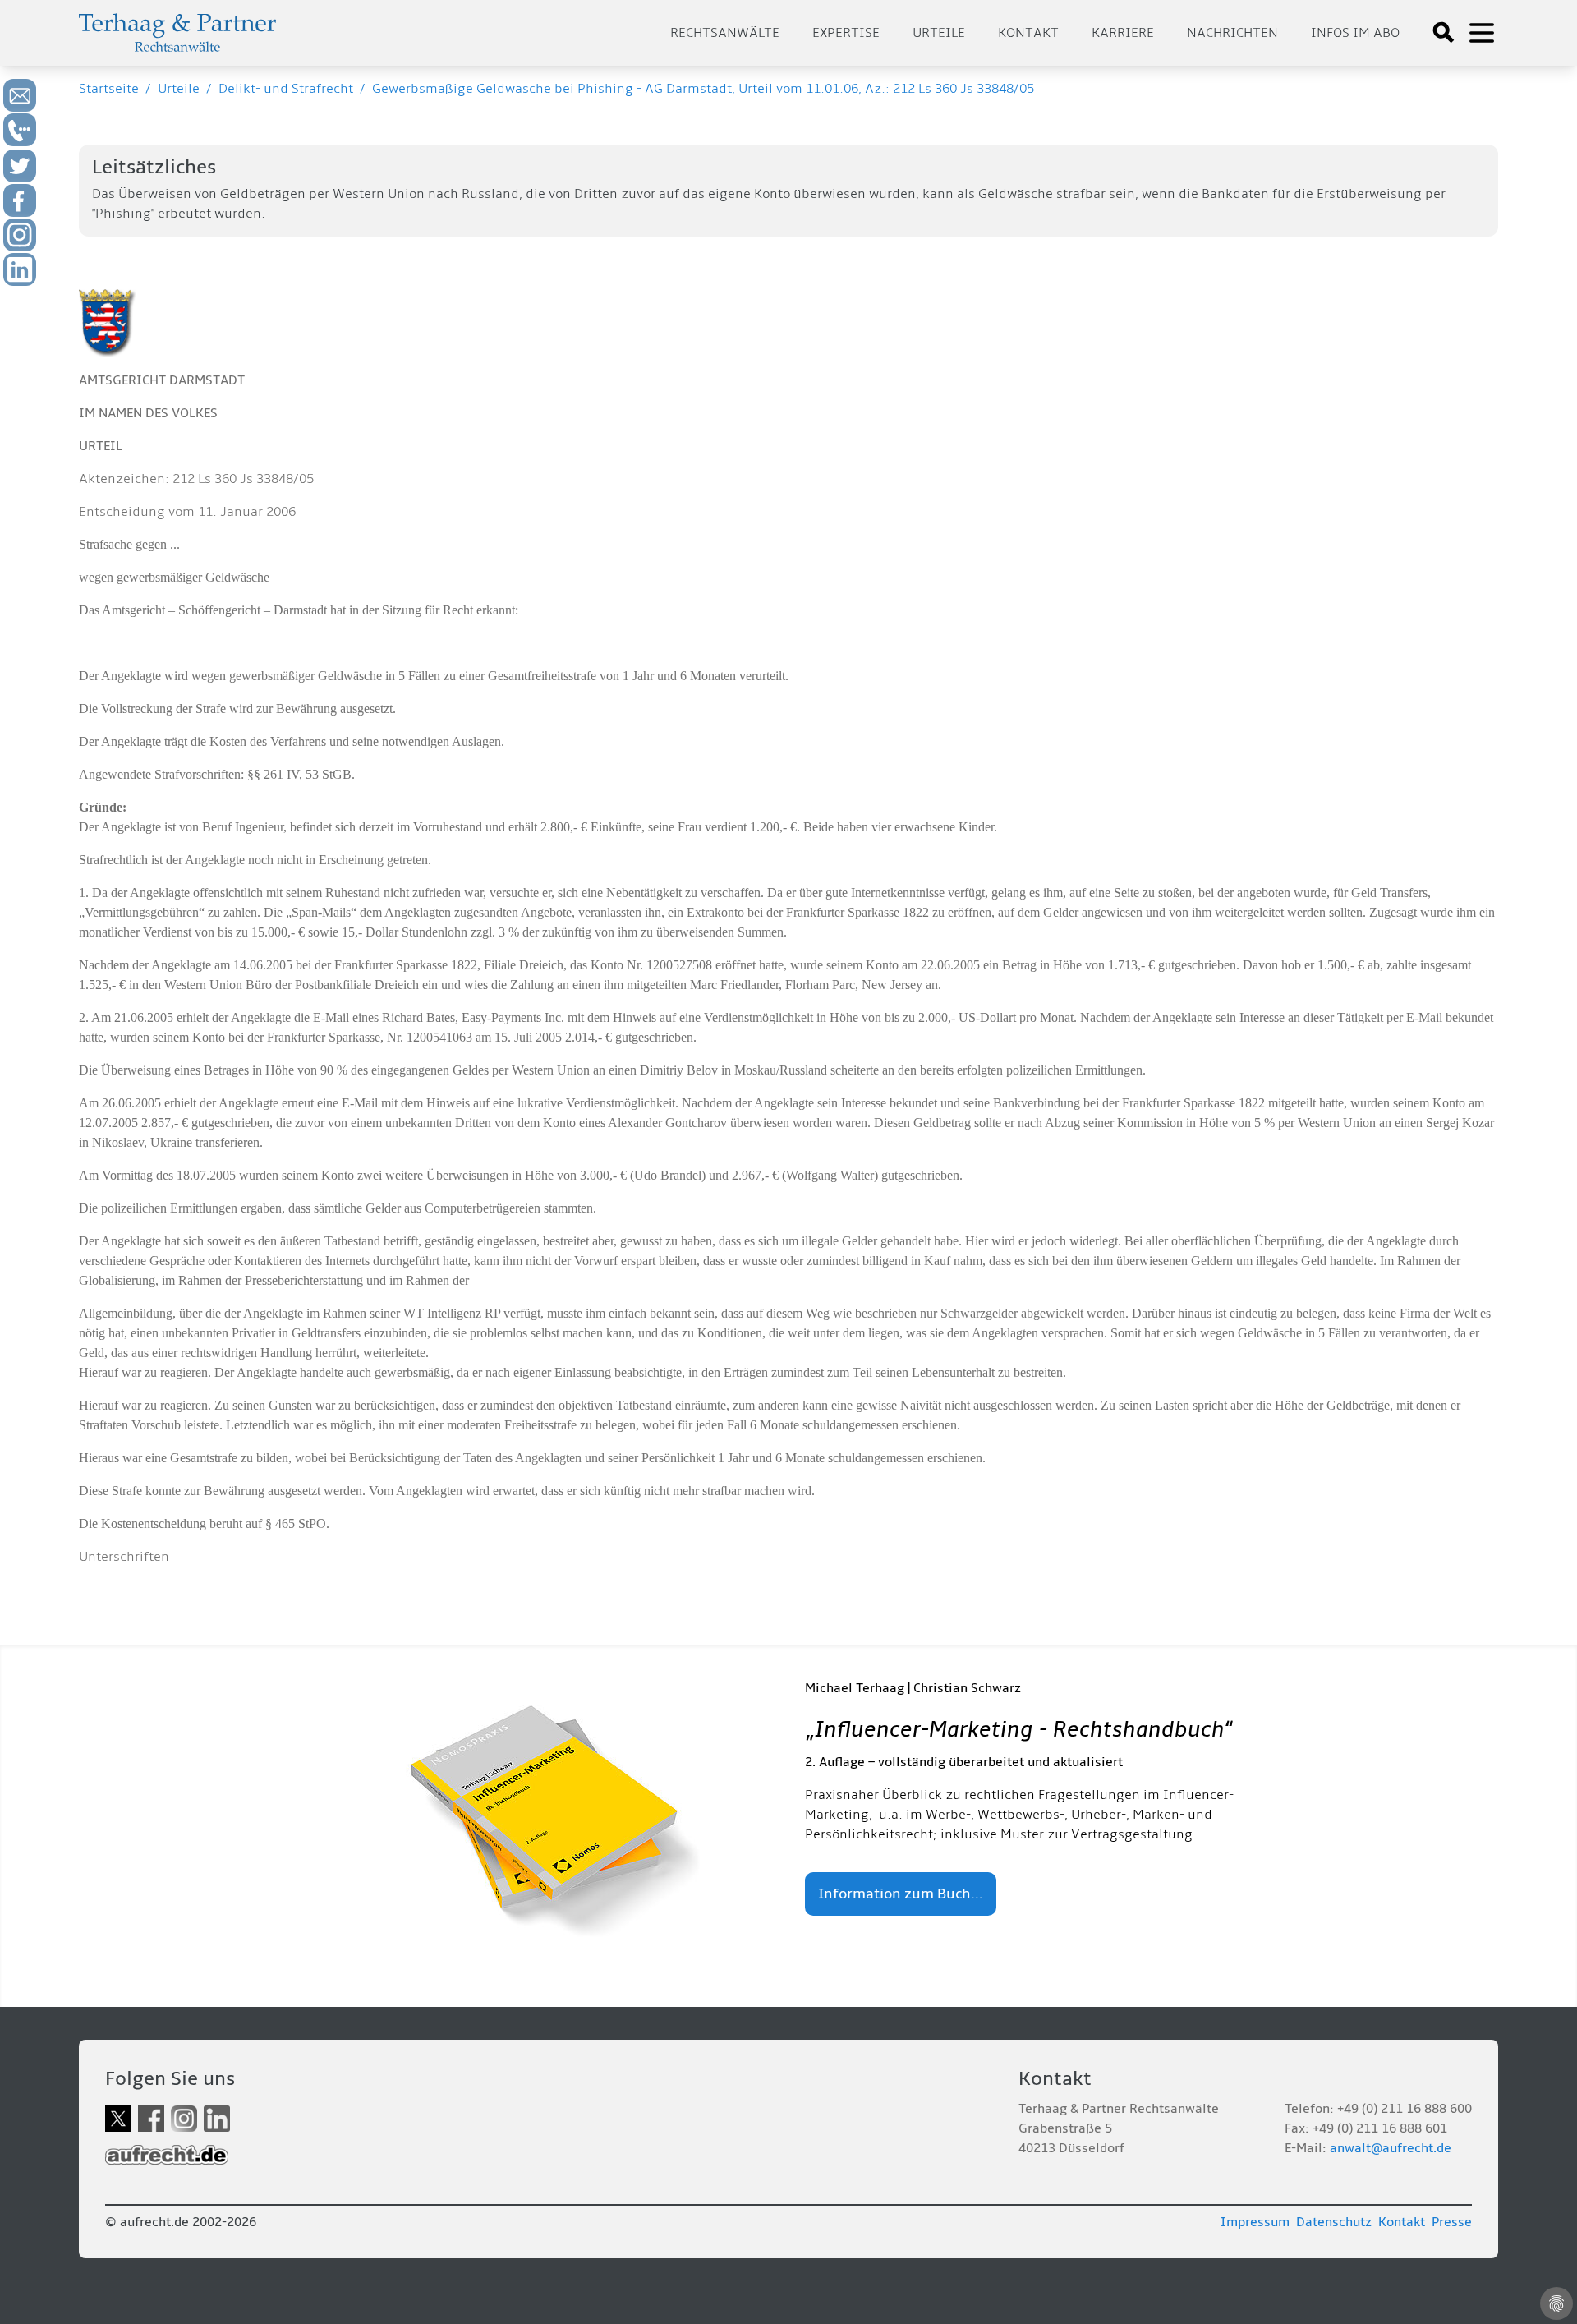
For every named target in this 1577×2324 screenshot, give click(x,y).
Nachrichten (1232, 33)
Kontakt (1028, 33)
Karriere (1123, 33)
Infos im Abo (1355, 33)
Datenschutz (1334, 2222)
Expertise (846, 33)
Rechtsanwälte (725, 33)
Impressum (1255, 2222)
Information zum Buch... (901, 1894)
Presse (1452, 2222)
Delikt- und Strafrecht (286, 89)
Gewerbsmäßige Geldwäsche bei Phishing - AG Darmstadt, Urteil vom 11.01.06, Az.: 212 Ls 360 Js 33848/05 (703, 89)
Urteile (939, 33)
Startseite (109, 89)
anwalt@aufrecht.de (1391, 2148)
